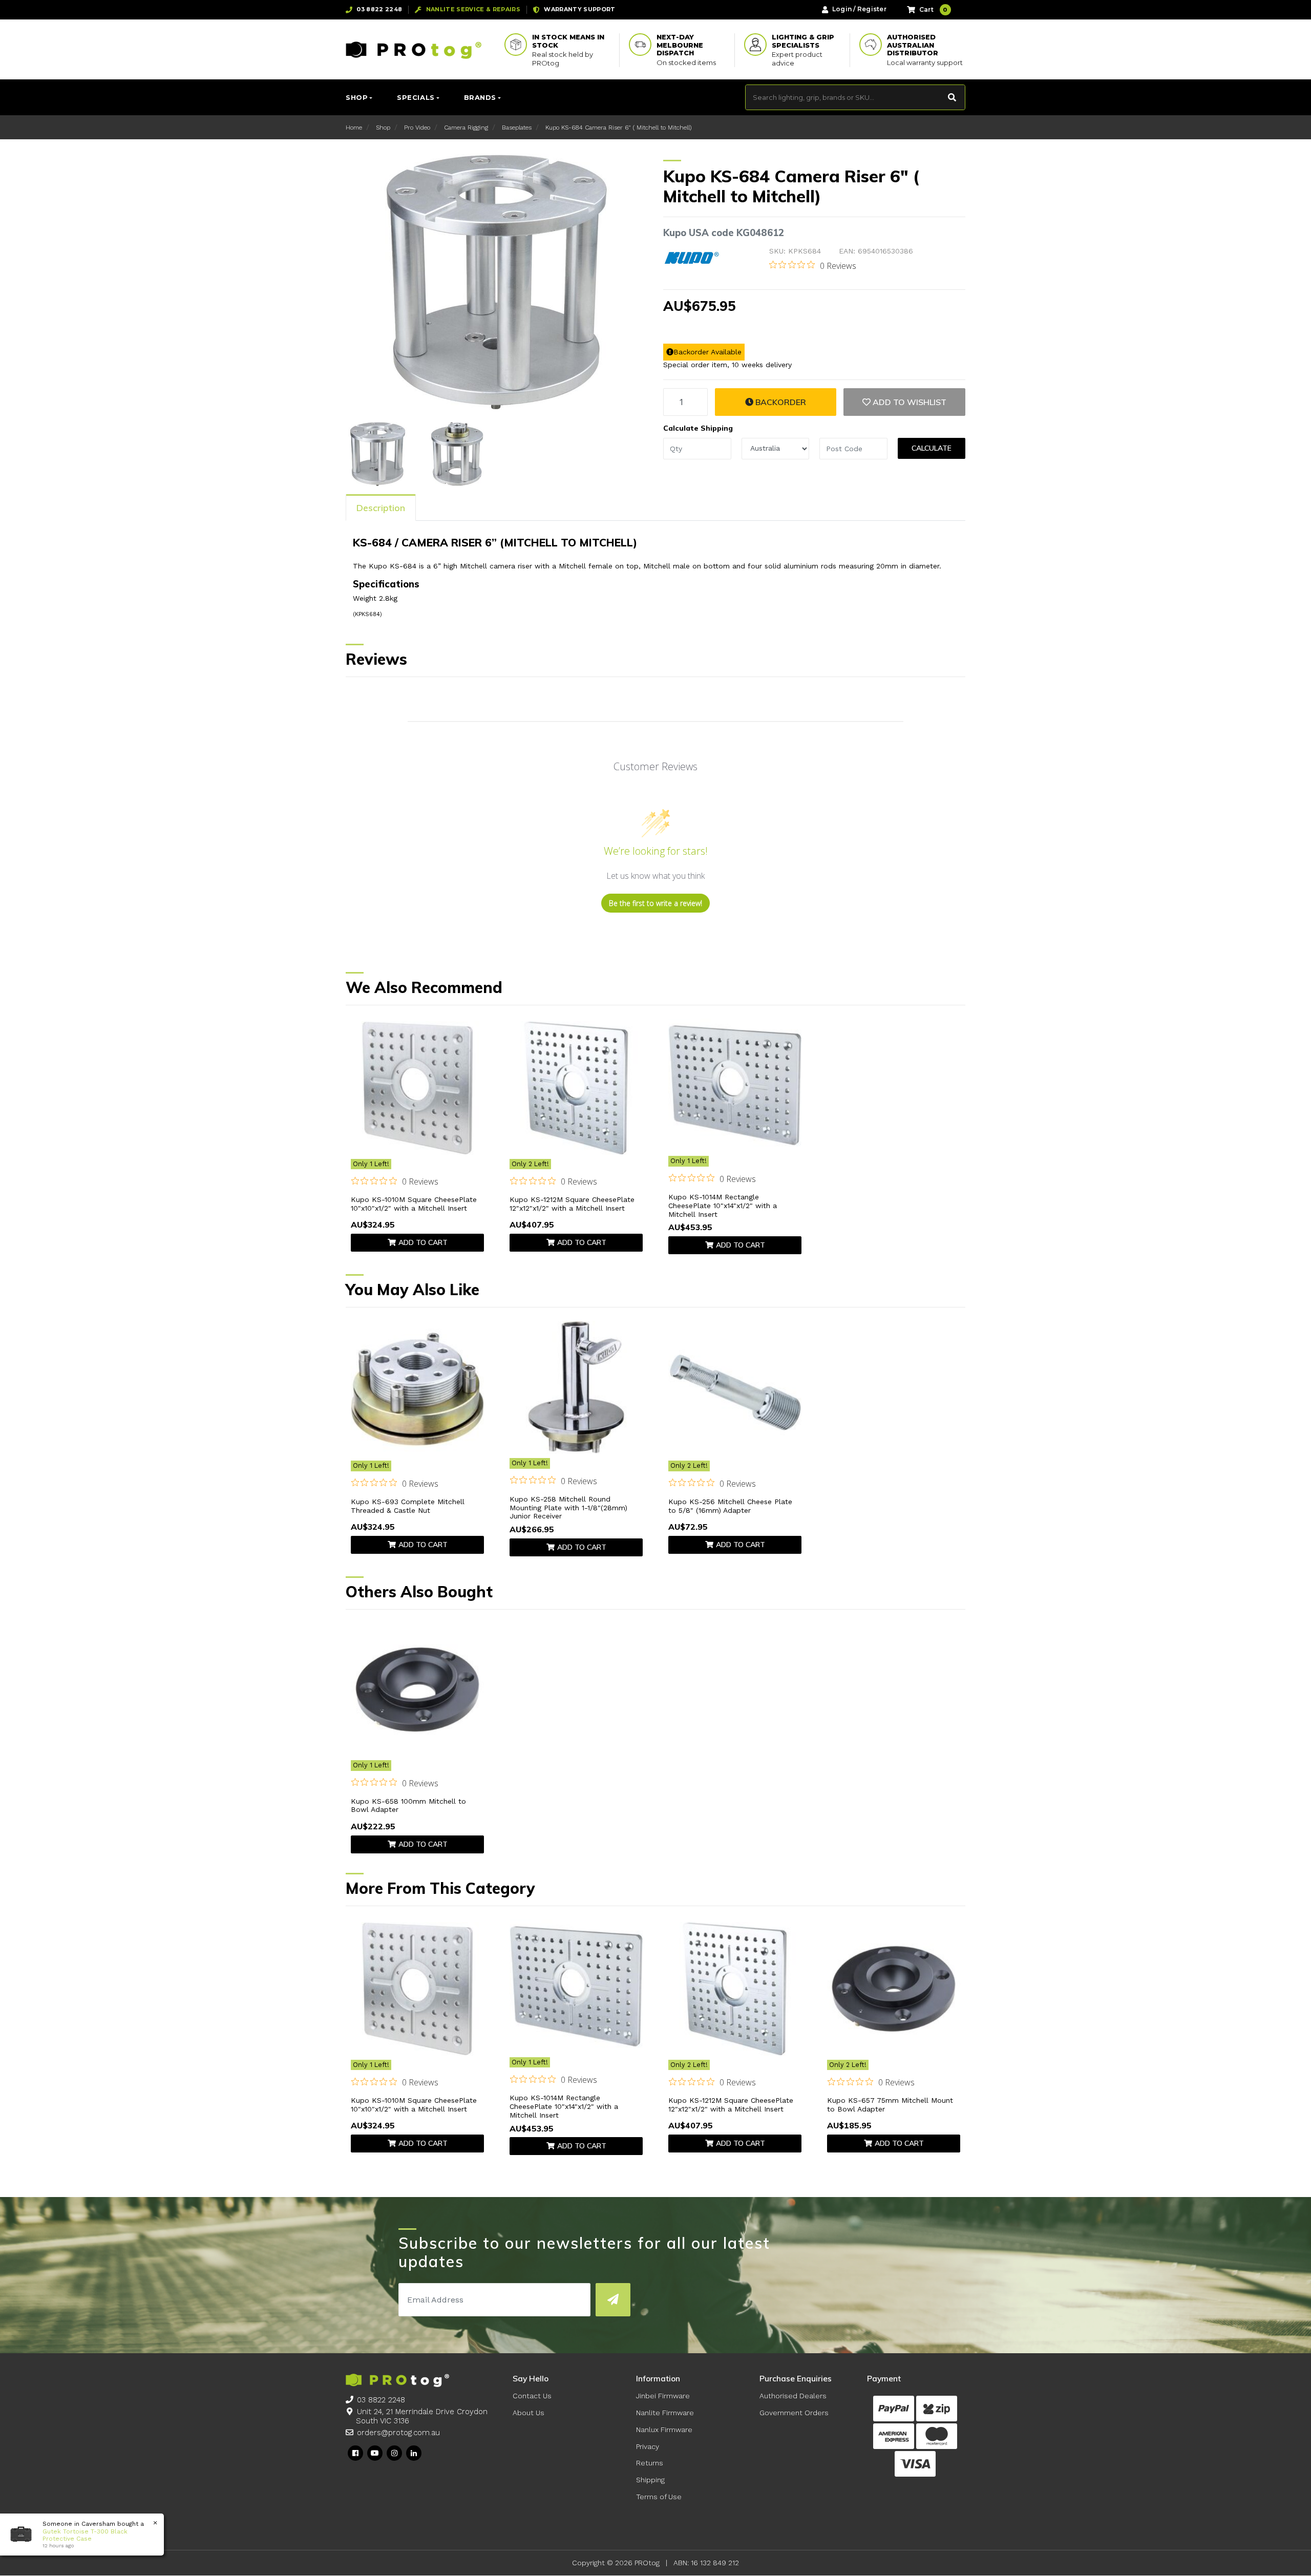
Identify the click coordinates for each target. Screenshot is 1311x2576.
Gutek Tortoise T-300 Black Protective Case (85, 2535)
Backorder (780, 402)
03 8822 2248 (381, 2400)
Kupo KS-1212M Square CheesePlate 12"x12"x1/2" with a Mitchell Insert (572, 1204)
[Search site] (952, 97)
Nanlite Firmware (665, 2413)
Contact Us (532, 2396)
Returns (650, 2463)
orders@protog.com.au (398, 2433)
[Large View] (378, 453)
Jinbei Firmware (663, 2396)
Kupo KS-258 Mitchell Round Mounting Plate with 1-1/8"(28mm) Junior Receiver (568, 1508)
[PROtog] (414, 50)
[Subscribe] (613, 2300)
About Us (528, 2413)
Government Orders (794, 2413)
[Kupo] (692, 258)
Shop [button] (357, 97)
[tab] (381, 508)
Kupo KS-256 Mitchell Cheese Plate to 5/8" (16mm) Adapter (730, 1506)
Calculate (932, 448)
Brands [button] (480, 97)
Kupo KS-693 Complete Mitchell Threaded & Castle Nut (408, 1506)
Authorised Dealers (793, 2396)
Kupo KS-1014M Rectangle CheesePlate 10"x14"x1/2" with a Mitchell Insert (723, 1206)
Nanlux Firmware (664, 2430)
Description (381, 508)
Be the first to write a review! (655, 903)
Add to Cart (423, 1242)
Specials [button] (416, 97)
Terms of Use (659, 2497)
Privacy (648, 2446)
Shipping (650, 2480)
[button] (904, 402)
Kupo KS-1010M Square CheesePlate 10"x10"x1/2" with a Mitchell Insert (414, 1204)
